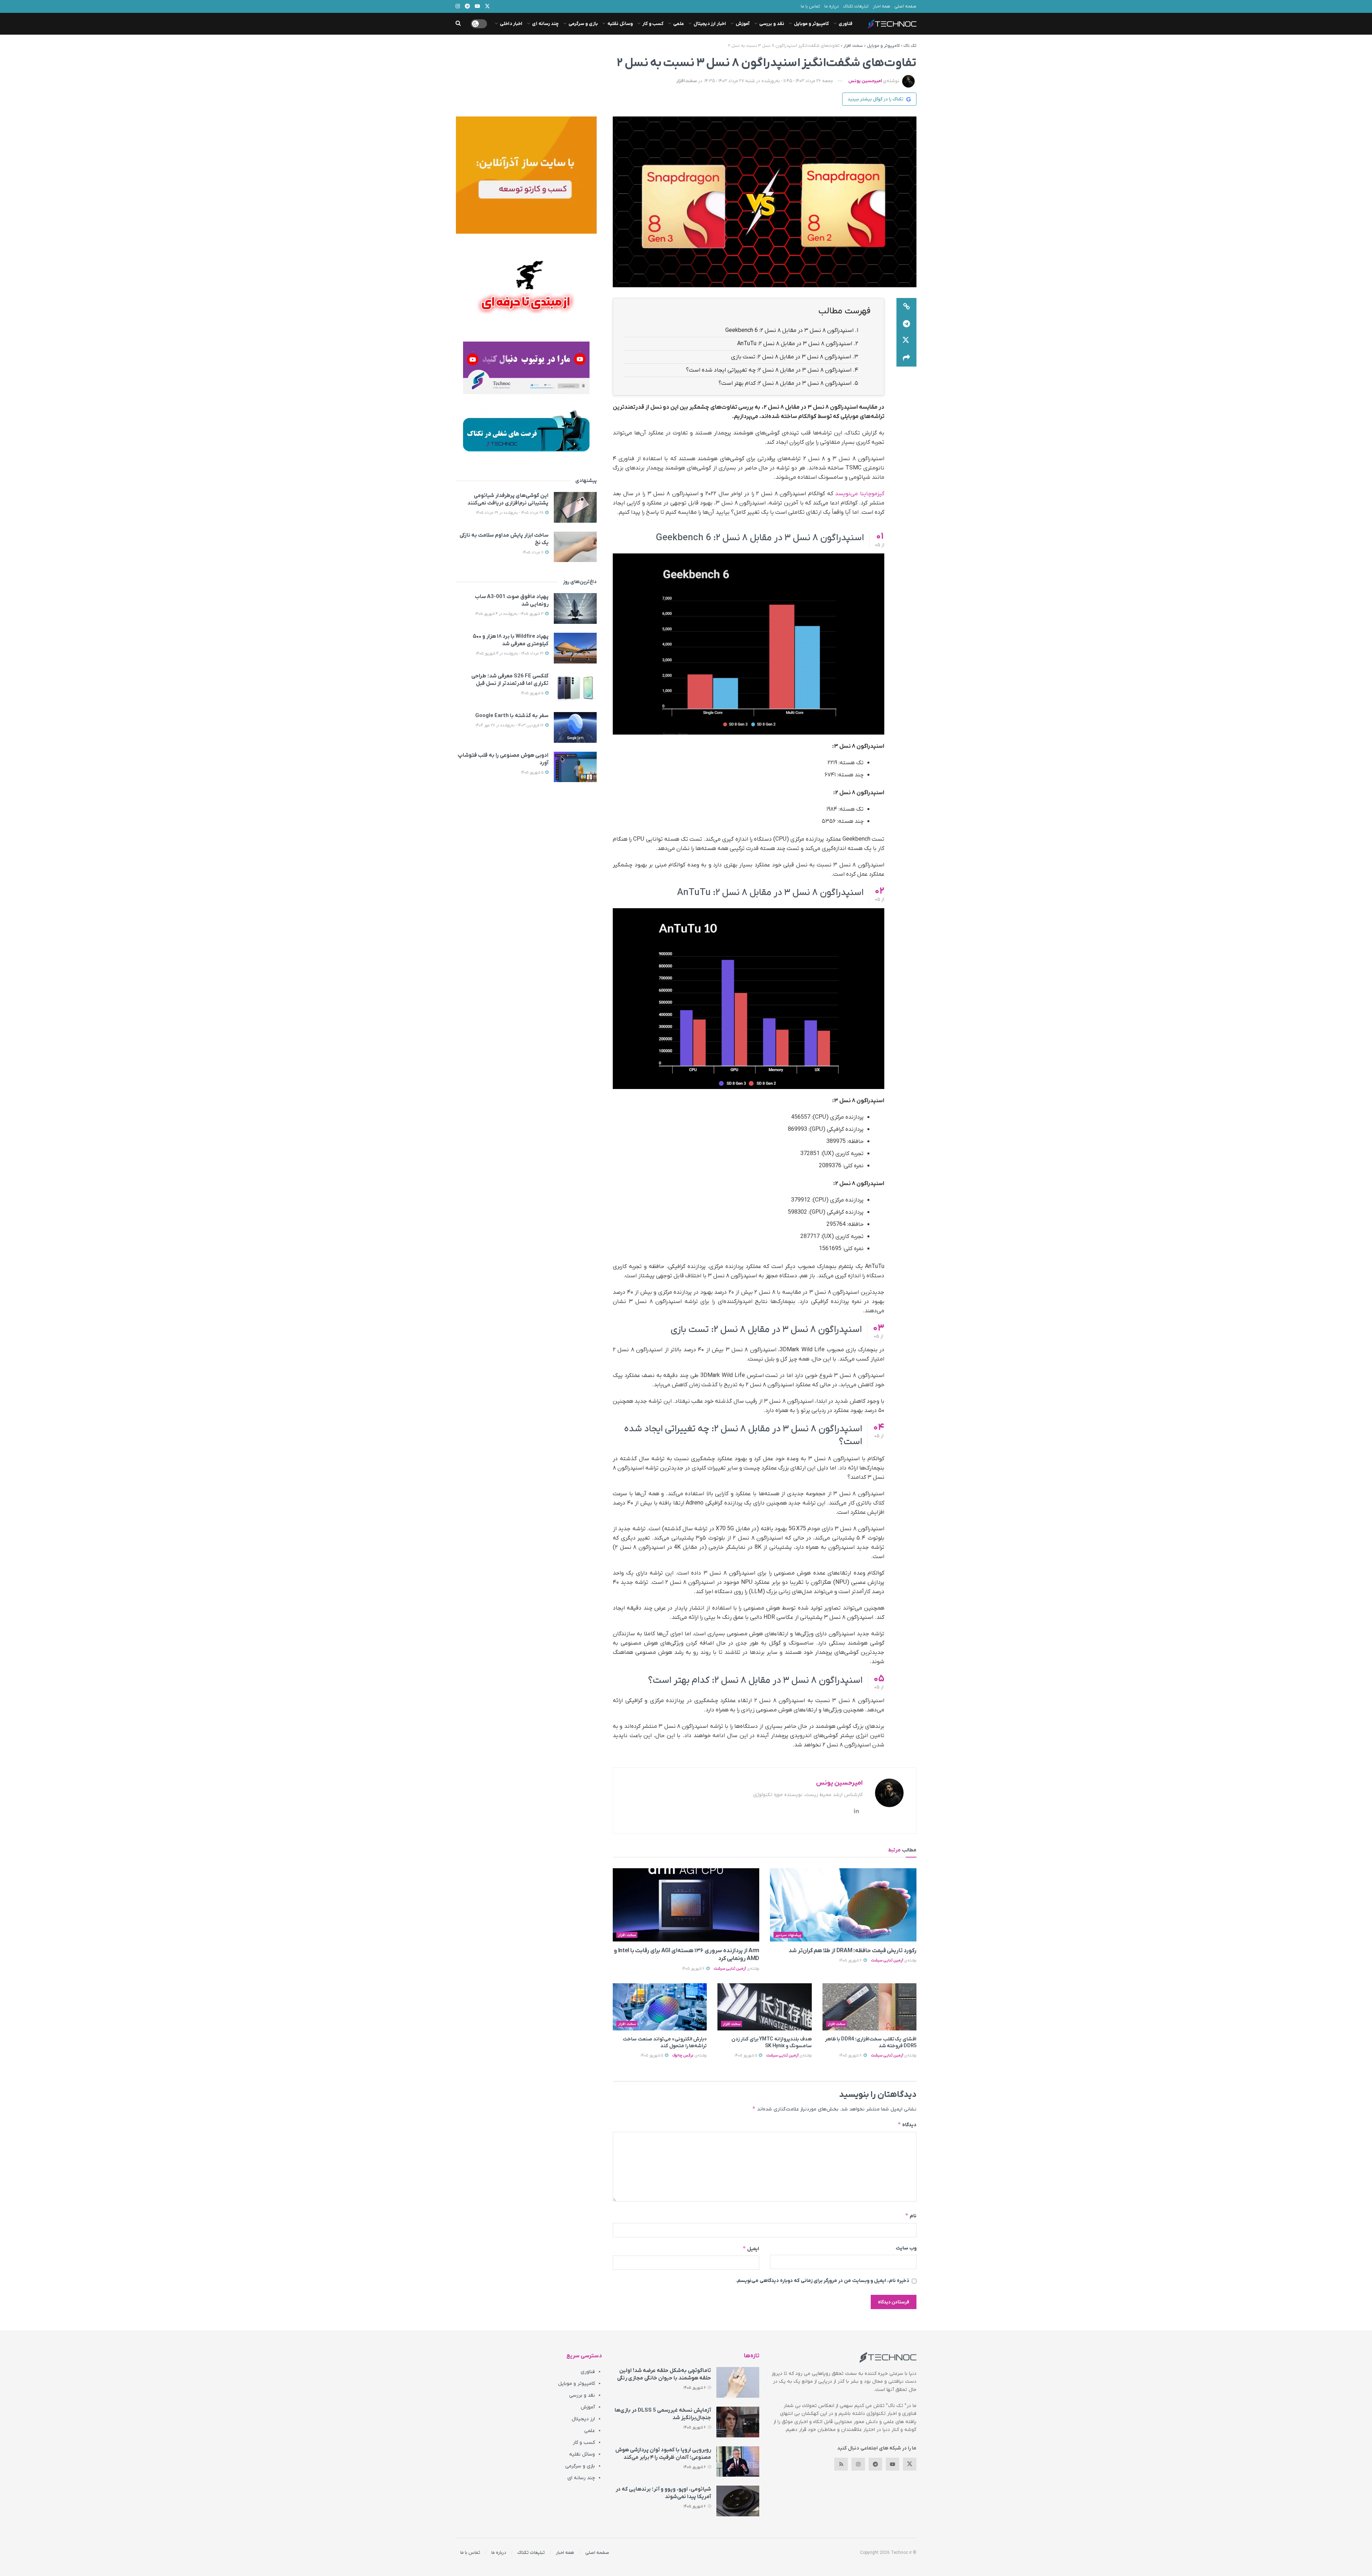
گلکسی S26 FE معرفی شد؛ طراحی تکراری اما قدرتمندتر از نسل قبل (510, 680)
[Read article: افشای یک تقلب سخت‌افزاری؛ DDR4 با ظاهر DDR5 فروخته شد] (869, 2007)
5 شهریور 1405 (746, 2055)
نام (911, 2216)
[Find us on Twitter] (910, 2464)
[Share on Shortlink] (906, 307)
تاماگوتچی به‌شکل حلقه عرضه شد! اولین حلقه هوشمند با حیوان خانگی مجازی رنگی (664, 2374)
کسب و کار (653, 24)
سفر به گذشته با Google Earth (512, 716)
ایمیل (751, 2249)
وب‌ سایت (906, 2248)
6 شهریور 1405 (851, 1960)
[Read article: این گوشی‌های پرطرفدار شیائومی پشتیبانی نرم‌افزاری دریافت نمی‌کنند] (575, 507)
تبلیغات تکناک (856, 6)
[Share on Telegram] (906, 324)
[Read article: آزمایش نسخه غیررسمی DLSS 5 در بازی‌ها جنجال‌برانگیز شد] (738, 2422)
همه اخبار (881, 6)
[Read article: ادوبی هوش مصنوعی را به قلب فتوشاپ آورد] (575, 767)
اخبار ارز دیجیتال (710, 24)
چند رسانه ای (545, 24)
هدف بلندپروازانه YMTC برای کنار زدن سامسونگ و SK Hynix (772, 2043)
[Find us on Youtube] (893, 2464)
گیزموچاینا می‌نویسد (860, 494)
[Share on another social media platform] (906, 358)
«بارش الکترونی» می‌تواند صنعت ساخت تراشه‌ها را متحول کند (665, 2043)
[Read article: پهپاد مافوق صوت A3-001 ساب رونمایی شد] (575, 608)
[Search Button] (458, 24)
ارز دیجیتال (583, 2419)
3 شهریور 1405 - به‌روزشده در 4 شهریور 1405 (510, 614)
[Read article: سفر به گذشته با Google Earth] (575, 727)
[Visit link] (526, 175)
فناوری (846, 24)
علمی (678, 24)
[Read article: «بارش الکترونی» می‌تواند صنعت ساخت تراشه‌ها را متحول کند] (660, 2007)
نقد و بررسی (772, 24)
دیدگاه (907, 2125)
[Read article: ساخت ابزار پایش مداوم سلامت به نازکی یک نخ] (575, 547)
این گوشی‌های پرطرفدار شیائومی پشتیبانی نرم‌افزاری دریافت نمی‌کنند (508, 499)
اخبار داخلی (511, 24)
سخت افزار (853, 46)
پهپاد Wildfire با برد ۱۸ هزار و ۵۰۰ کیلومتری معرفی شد (511, 640)
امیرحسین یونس (865, 81)
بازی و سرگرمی (583, 24)
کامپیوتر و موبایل (811, 24)
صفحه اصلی (905, 6)
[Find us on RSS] (841, 2464)
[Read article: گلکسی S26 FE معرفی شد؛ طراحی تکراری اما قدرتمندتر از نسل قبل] (575, 688)
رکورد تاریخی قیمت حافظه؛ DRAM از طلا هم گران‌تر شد (852, 1951)
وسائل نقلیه (620, 24)
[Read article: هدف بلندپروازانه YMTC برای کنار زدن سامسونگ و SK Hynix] (764, 2007)
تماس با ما (810, 6)
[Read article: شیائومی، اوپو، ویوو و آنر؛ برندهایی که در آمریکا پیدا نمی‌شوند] (738, 2501)
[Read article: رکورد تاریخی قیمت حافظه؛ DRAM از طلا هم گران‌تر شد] (843, 1905)
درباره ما (832, 6)
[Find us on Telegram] (875, 2464)
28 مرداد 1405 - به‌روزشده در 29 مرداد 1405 (510, 513)
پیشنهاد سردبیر (788, 1935)
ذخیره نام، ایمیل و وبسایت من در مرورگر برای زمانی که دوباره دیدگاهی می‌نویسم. (822, 2281)
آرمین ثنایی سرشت (887, 1960)
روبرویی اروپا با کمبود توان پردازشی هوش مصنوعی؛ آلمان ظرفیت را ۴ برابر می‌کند (663, 2454)
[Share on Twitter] (906, 341)
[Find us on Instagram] (858, 2464)
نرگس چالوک (683, 2055)
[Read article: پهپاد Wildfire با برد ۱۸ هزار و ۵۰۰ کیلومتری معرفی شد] (575, 648)
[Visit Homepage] (892, 24)
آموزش (743, 24)
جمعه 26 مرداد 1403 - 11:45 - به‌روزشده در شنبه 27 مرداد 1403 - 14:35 (769, 81)
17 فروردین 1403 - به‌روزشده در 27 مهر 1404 (510, 725)
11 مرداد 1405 (534, 552)
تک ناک (910, 46)
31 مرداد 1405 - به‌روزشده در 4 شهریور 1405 (510, 653)
